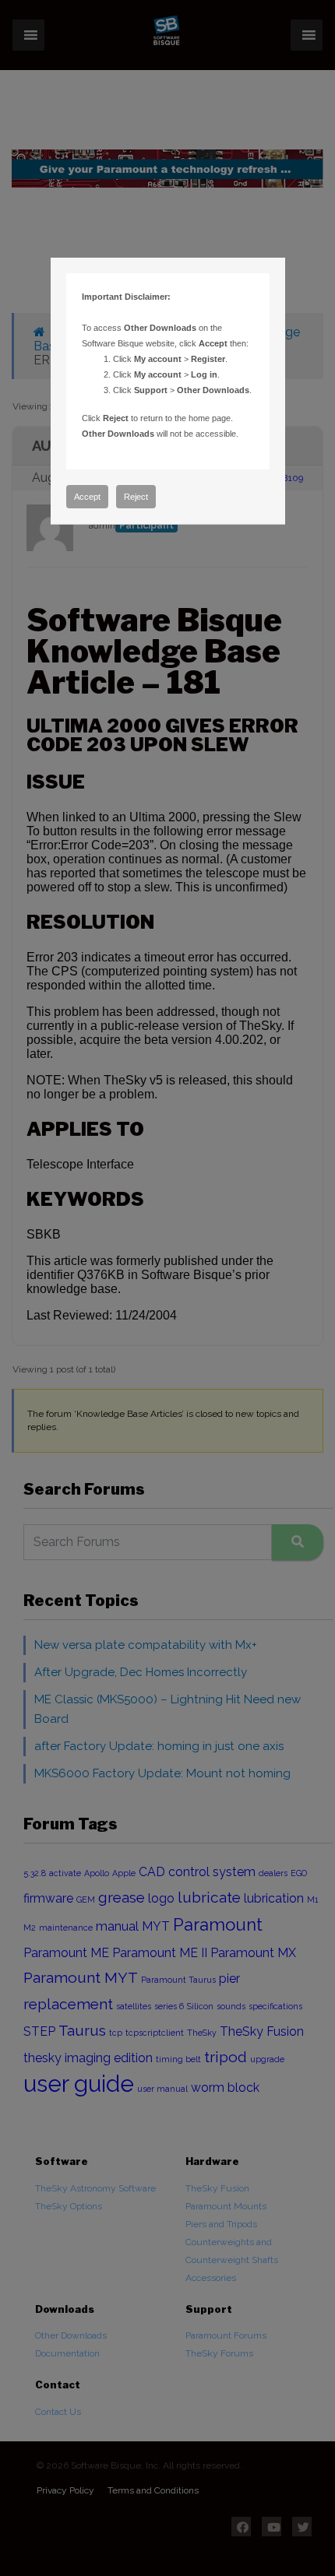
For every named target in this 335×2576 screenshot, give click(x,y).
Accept (87, 497)
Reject (136, 497)
